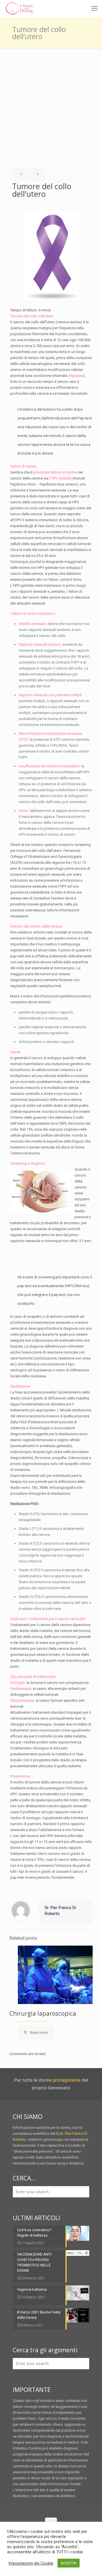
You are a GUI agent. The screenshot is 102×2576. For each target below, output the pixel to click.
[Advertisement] (51, 102)
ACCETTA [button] (69, 2563)
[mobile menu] (94, 9)
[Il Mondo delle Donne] (19, 9)
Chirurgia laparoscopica (43, 2013)
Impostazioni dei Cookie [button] (31, 2563)
